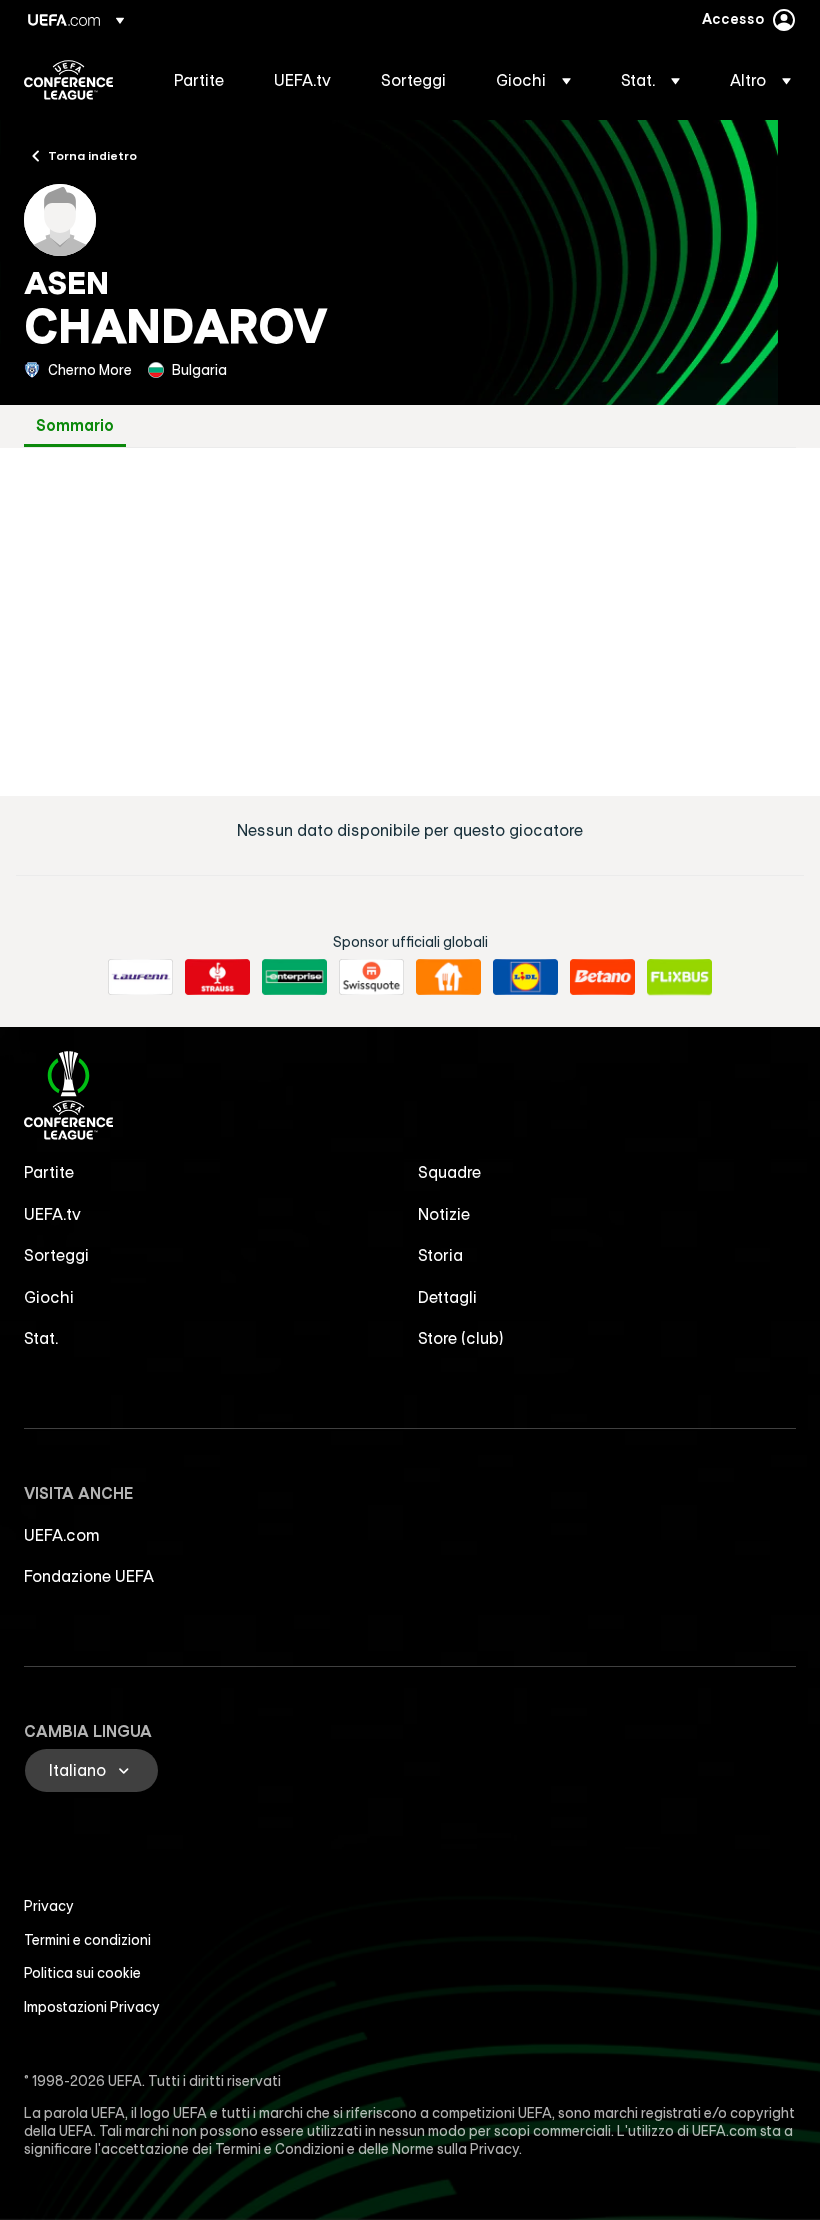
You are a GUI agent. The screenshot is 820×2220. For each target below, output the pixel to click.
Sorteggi (56, 1255)
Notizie (444, 1214)
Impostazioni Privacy (92, 2007)
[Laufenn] (140, 977)
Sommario (75, 425)
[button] (533, 80)
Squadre (449, 1172)
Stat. (41, 1338)
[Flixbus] (679, 977)
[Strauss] (217, 977)
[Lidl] (525, 977)
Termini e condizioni (87, 1940)
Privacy (49, 1906)
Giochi (49, 1297)
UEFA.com (62, 1535)
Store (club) (461, 1338)
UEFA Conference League (68, 80)
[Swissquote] (371, 977)
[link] (199, 80)
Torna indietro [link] (92, 155)
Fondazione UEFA (89, 1576)
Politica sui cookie (82, 1973)
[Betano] (602, 977)
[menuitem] (199, 80)
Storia (440, 1255)
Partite (49, 1172)
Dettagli (447, 1297)
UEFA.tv (52, 1214)
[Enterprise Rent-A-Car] (294, 977)
